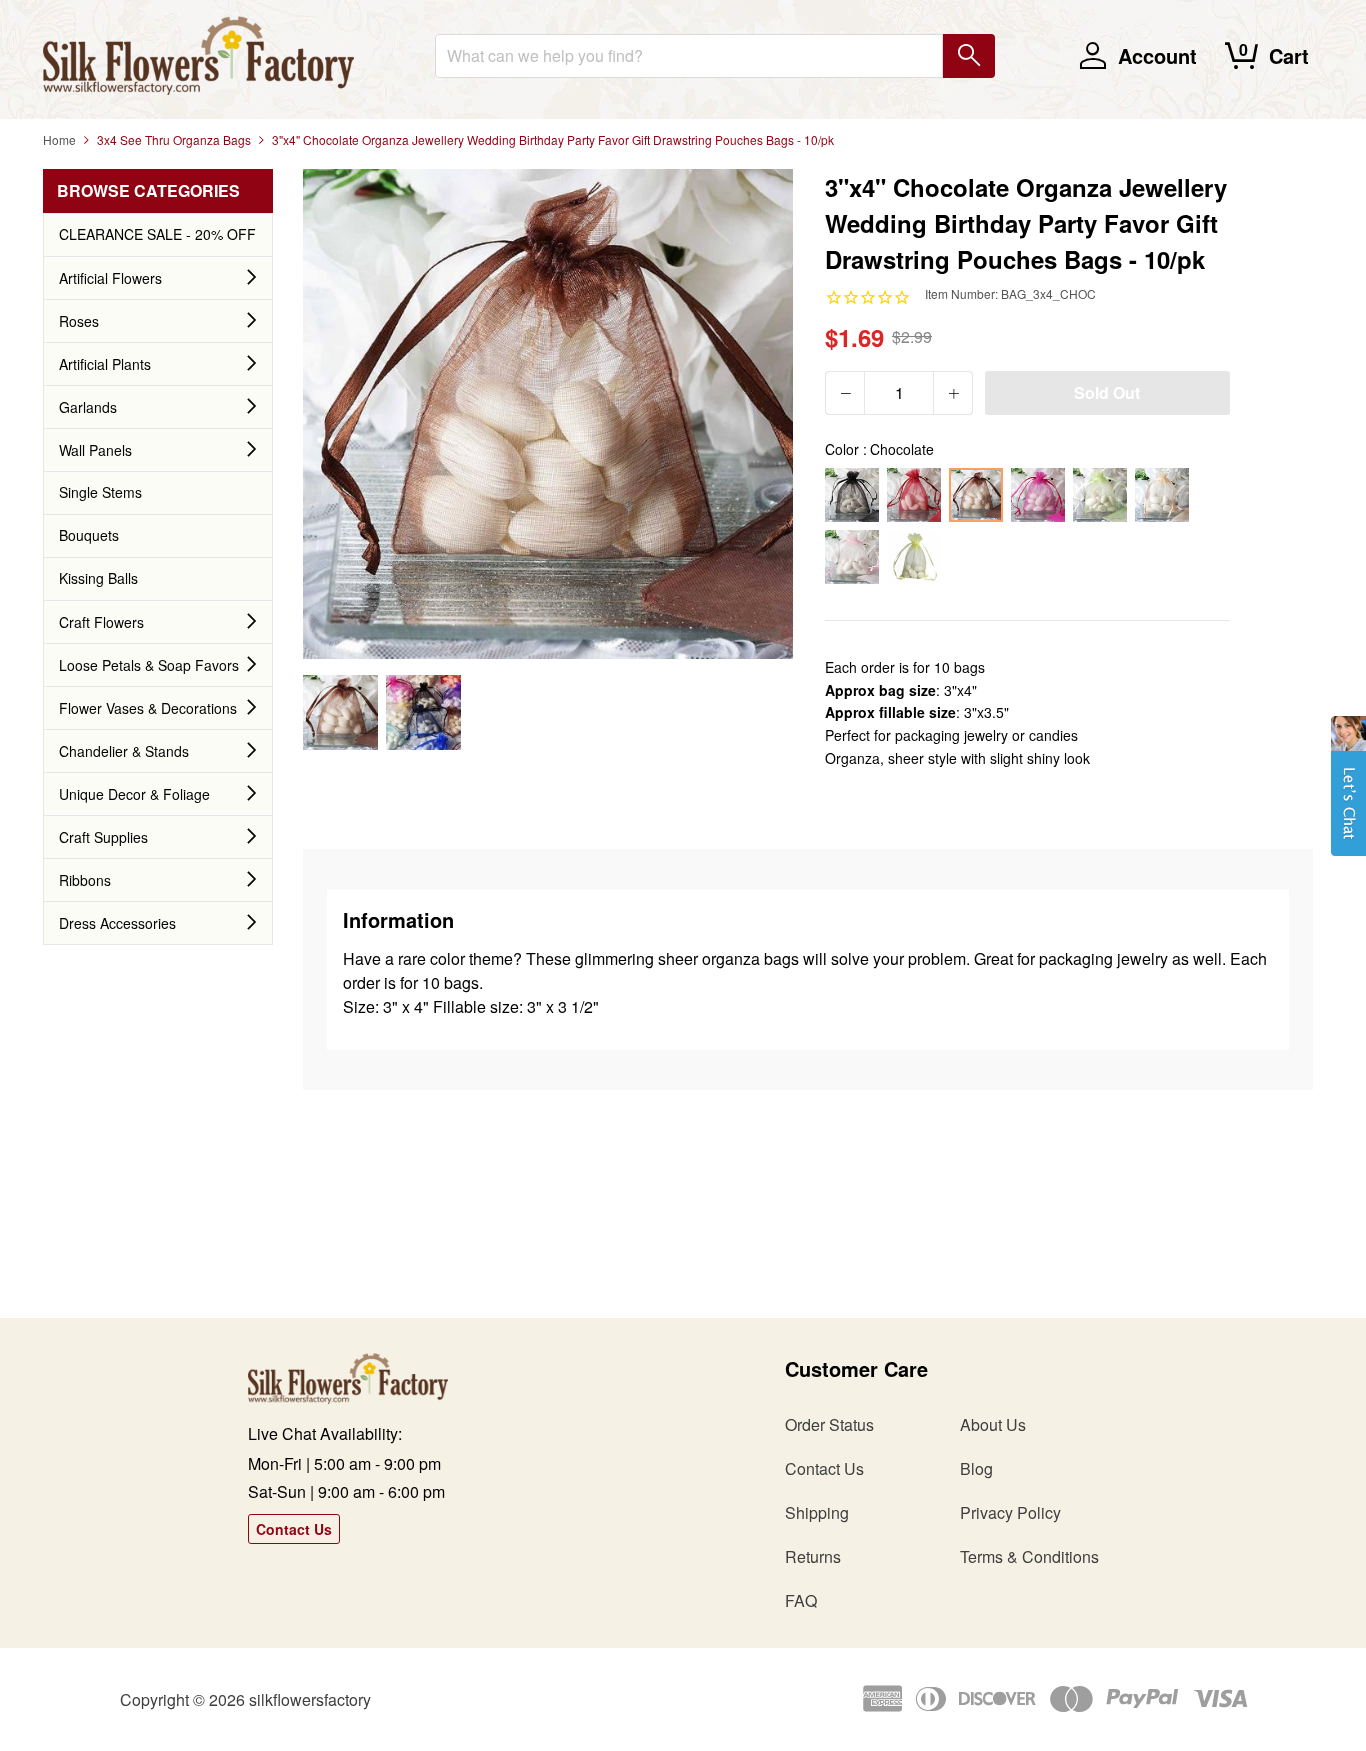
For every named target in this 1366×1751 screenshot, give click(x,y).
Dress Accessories (117, 923)
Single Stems (100, 492)
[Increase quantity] (953, 393)
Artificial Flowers (110, 278)
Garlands (88, 407)
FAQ (801, 1600)
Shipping (817, 1512)
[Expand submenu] (252, 278)
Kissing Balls (98, 578)
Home (59, 139)
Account (1157, 55)
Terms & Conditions (1029, 1556)
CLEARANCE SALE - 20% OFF (157, 234)
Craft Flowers (101, 622)
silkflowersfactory (310, 1699)
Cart (1289, 55)
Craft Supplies (103, 837)
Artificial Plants (105, 364)
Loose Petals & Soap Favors (149, 665)
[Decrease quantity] (845, 393)
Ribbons (85, 880)
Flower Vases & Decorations (148, 708)
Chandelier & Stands (124, 751)
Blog (976, 1468)
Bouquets (89, 535)
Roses (79, 321)
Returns (813, 1556)
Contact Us (294, 1529)
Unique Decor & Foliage (134, 794)
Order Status (829, 1424)
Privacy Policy (1010, 1512)
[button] (1348, 796)
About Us (993, 1424)
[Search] (969, 56)
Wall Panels (95, 450)
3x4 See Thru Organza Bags (174, 139)
